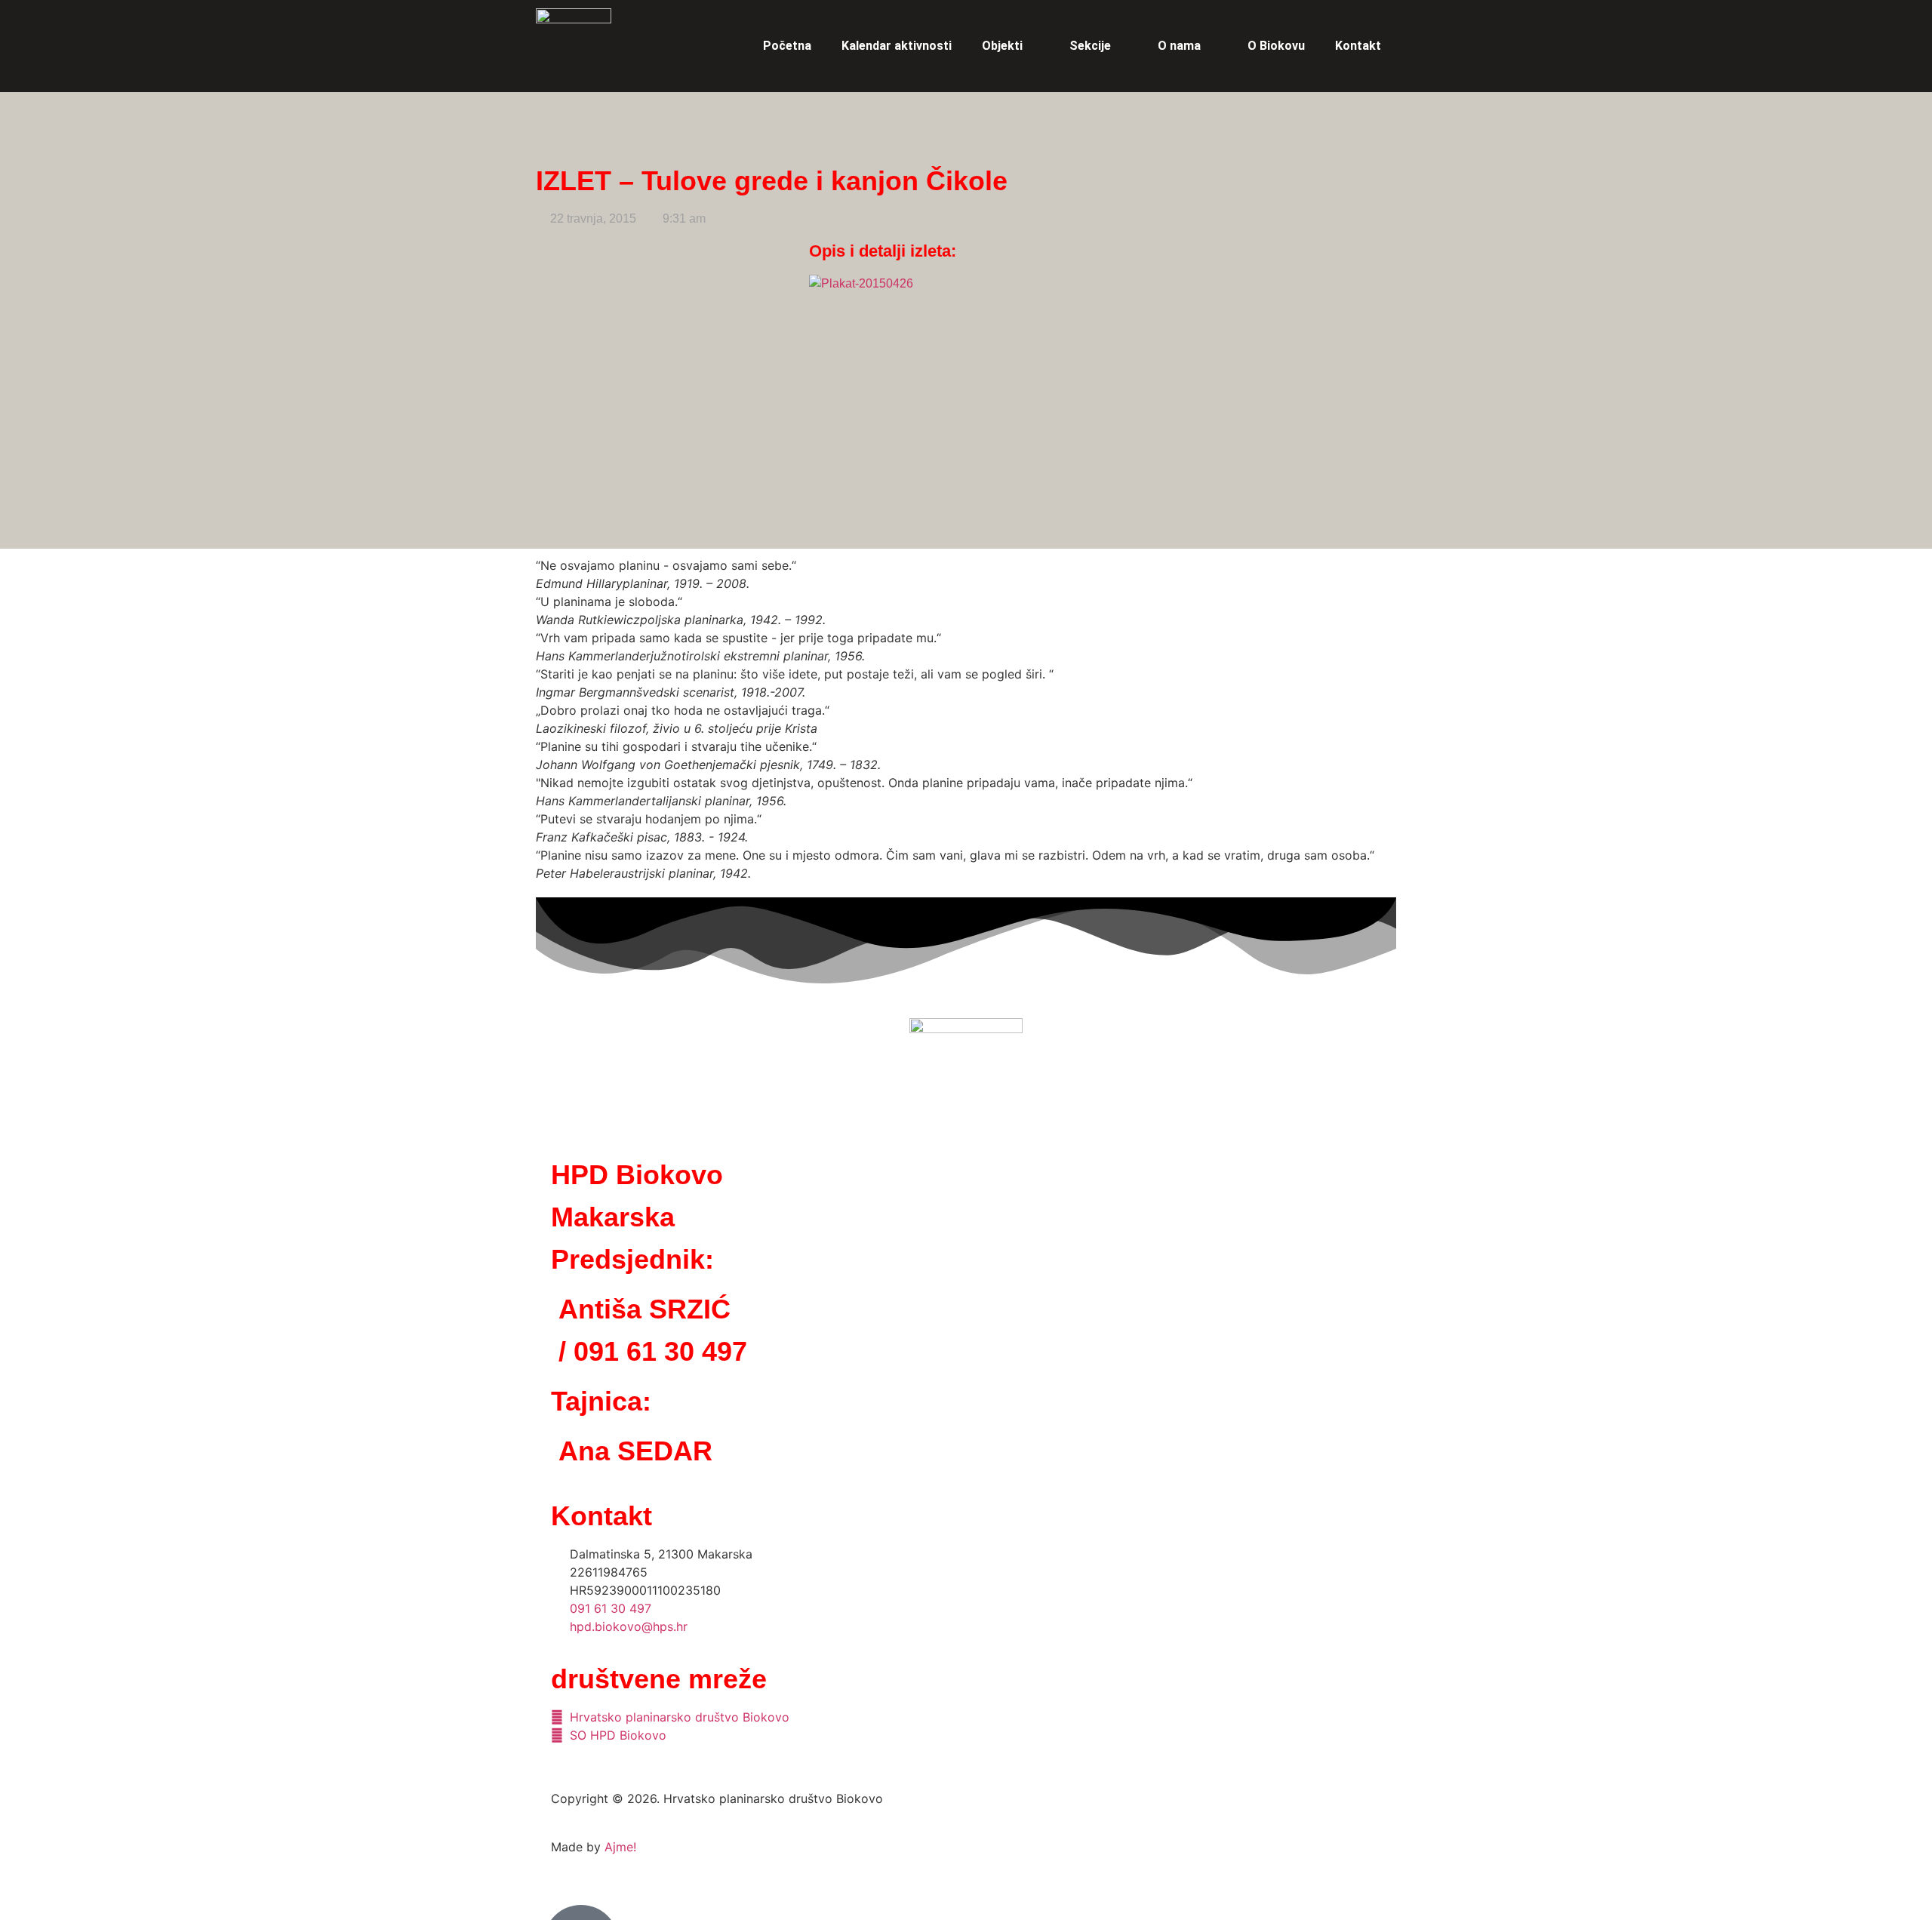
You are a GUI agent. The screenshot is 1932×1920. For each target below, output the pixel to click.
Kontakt (1358, 46)
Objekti (1002, 46)
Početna (787, 46)
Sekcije (1090, 46)
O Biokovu (1276, 46)
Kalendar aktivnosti (897, 46)
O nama (1179, 46)
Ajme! (620, 1847)
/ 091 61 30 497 (653, 1351)
